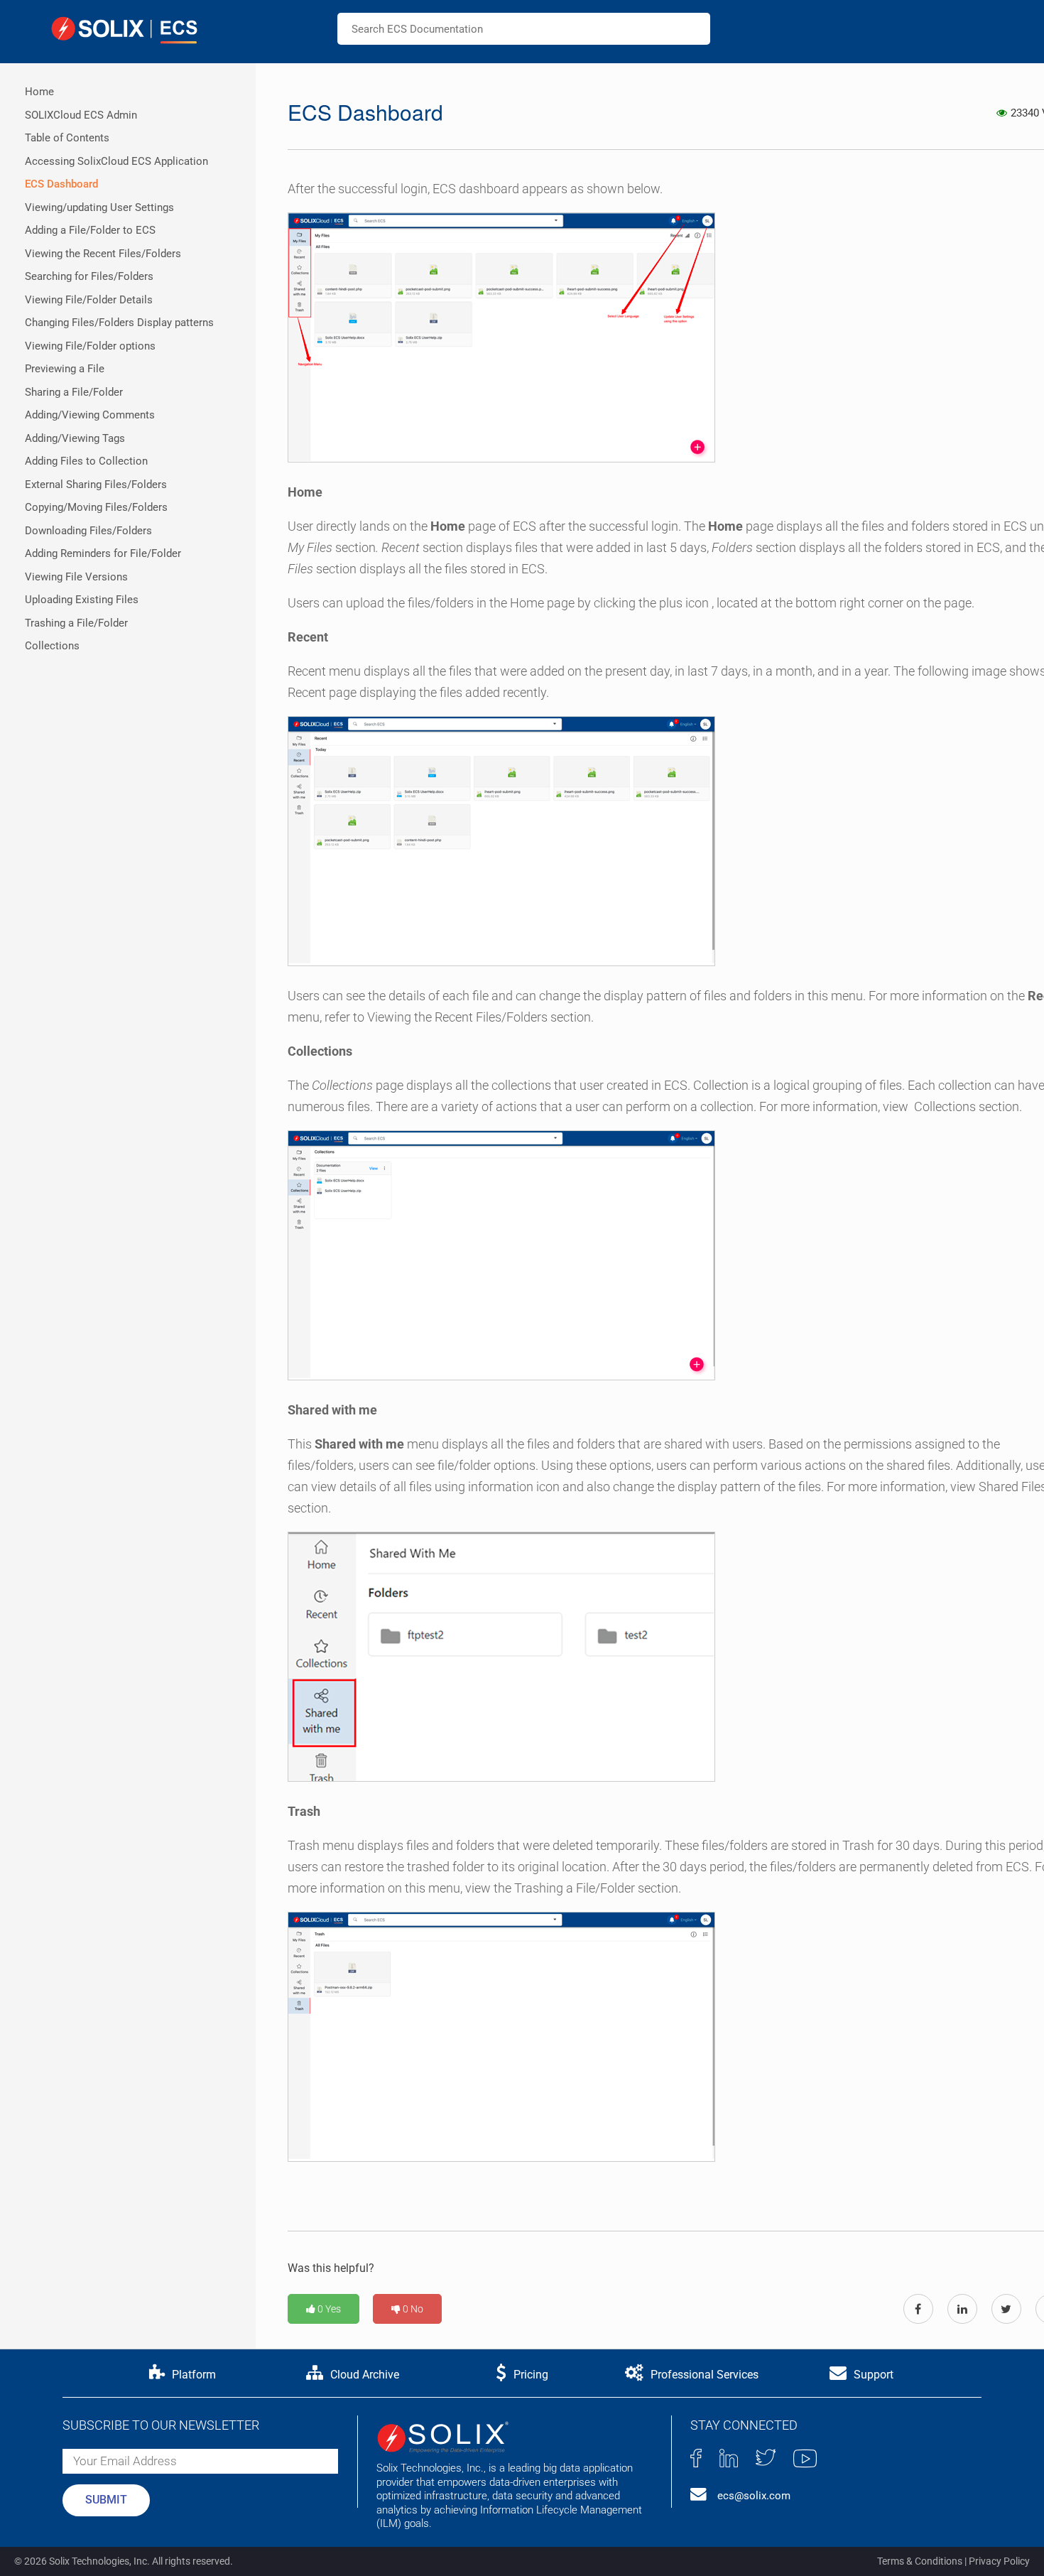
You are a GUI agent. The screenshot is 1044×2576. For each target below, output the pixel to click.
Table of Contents (67, 138)
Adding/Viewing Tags (75, 438)
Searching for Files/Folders (89, 276)
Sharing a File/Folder (74, 392)
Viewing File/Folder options (90, 346)
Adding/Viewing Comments (90, 415)
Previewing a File (65, 369)
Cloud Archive (365, 2375)
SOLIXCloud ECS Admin (81, 115)
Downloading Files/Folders (88, 531)
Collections (52, 646)
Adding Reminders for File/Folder (103, 553)
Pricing (531, 2375)
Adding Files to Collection (86, 461)
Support (874, 2375)
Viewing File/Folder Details (89, 300)
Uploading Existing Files (82, 600)
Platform (194, 2375)
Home (39, 92)
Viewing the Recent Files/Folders (103, 254)
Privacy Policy (999, 2561)
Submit (106, 2500)
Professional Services (705, 2375)
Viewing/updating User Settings (99, 207)
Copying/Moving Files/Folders (96, 507)
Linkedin (729, 2458)
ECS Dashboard (61, 184)
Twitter (766, 2457)
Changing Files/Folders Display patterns (119, 323)
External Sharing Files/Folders (96, 485)
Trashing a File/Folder (76, 623)
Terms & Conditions (920, 2561)
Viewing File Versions (76, 577)
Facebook (696, 2458)
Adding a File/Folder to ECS (90, 230)
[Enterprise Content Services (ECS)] (124, 30)
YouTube (805, 2458)
